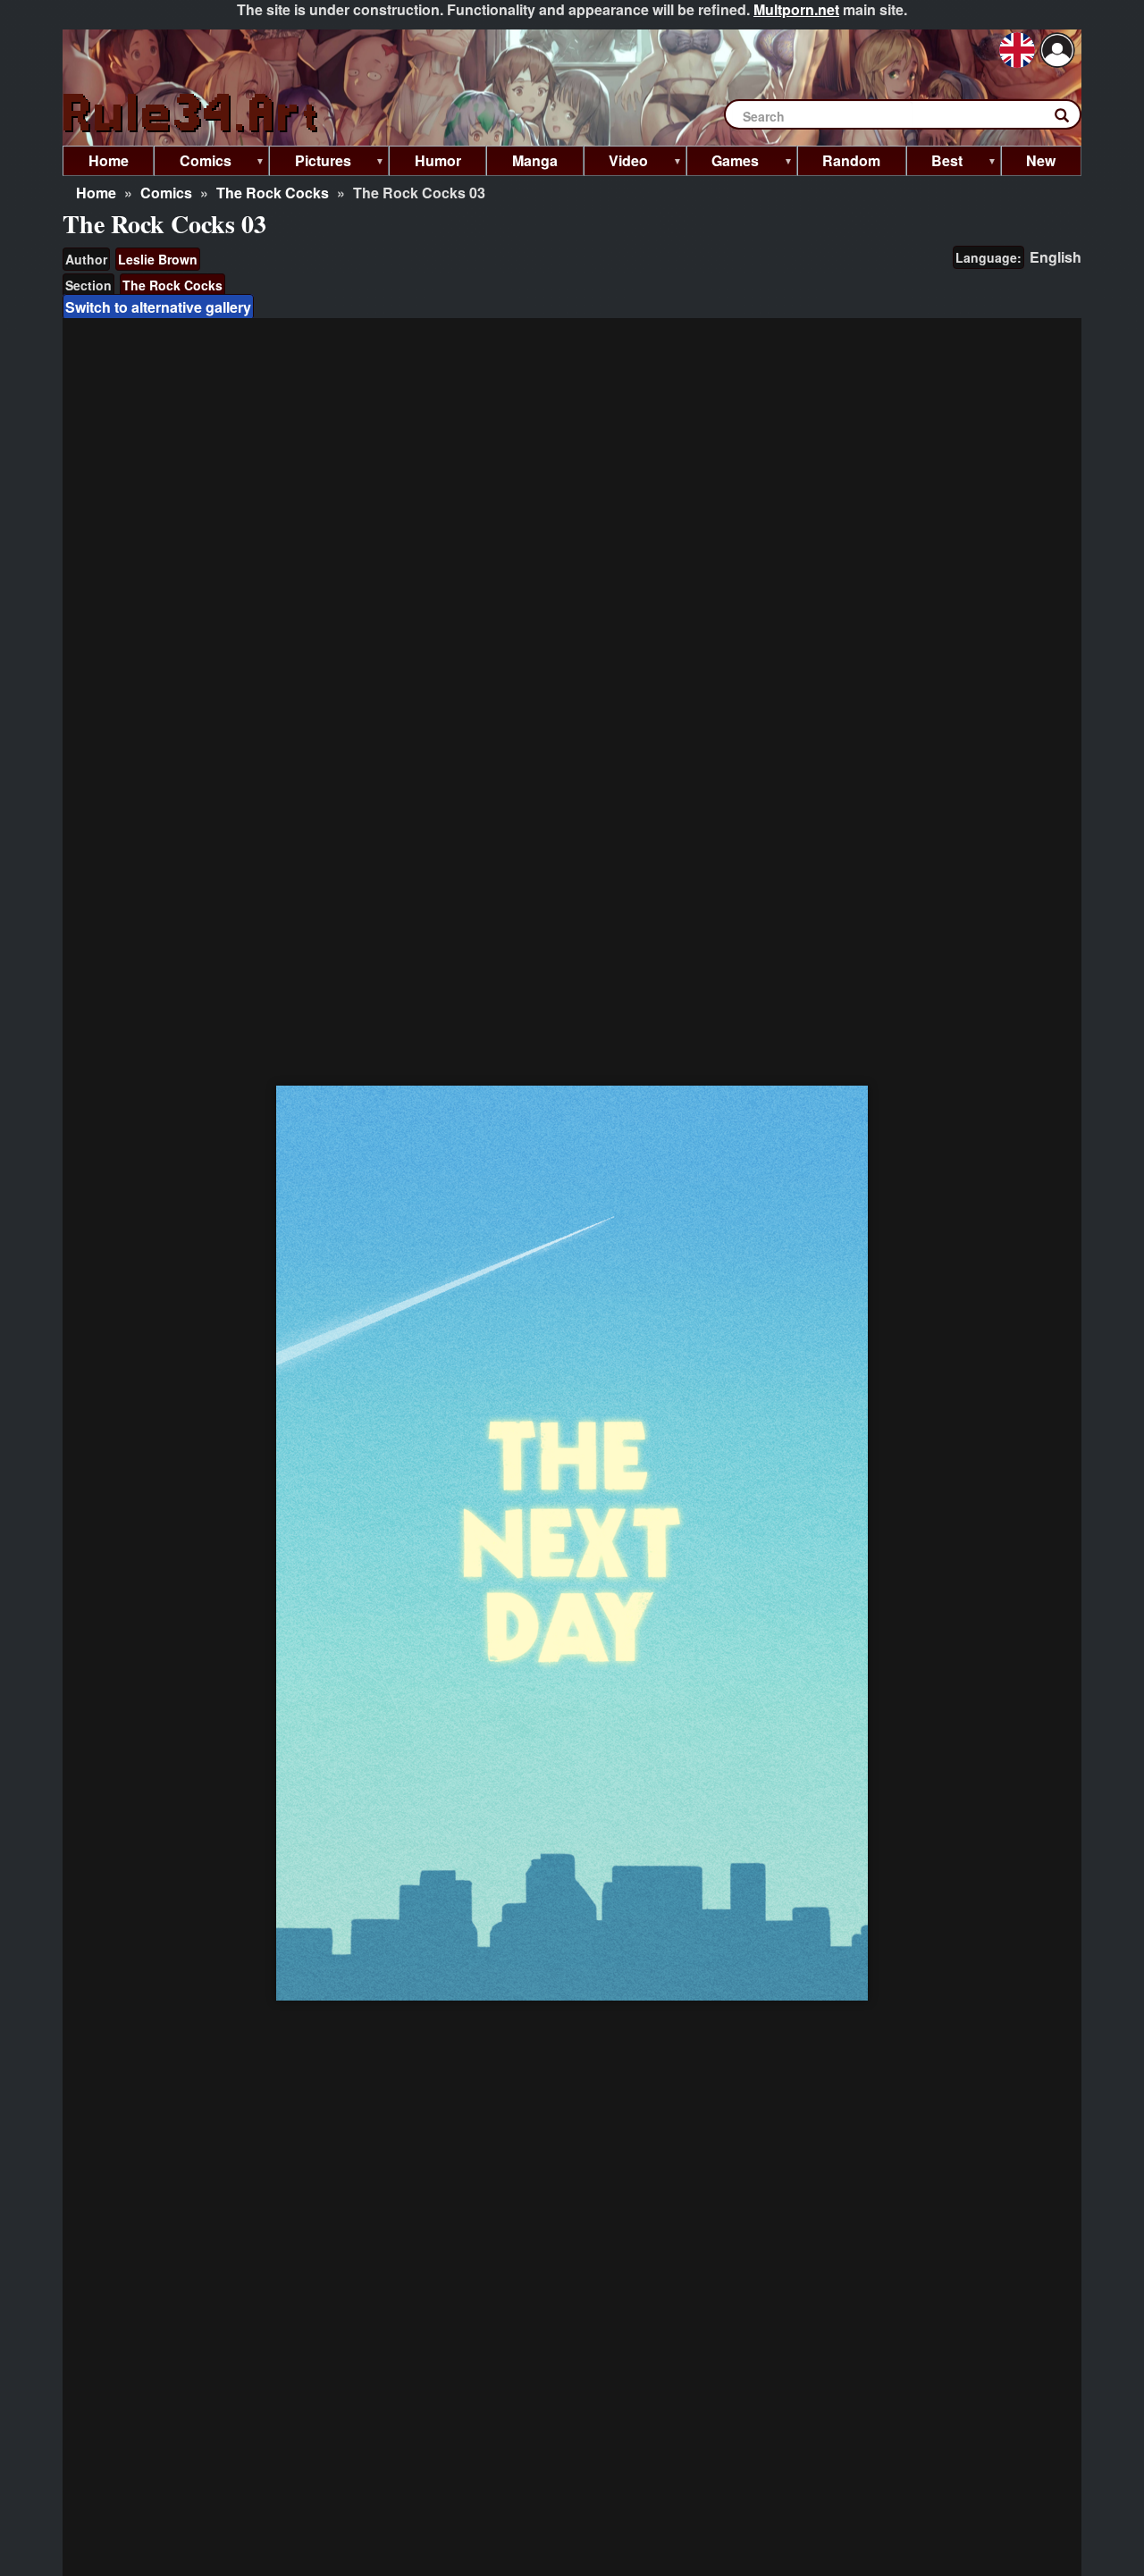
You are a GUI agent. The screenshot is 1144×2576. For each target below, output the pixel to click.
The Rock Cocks (273, 193)
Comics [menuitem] (193, 163)
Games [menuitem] (723, 163)
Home (96, 193)
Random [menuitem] (851, 160)
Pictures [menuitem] (310, 163)
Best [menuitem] (935, 163)
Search (1071, 119)
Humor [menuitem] (438, 160)
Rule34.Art (192, 114)
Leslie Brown (158, 259)
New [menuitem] (1041, 160)
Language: (988, 257)
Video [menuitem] (616, 163)
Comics (166, 193)
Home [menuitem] (109, 160)
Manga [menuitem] (535, 160)
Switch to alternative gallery (158, 307)
